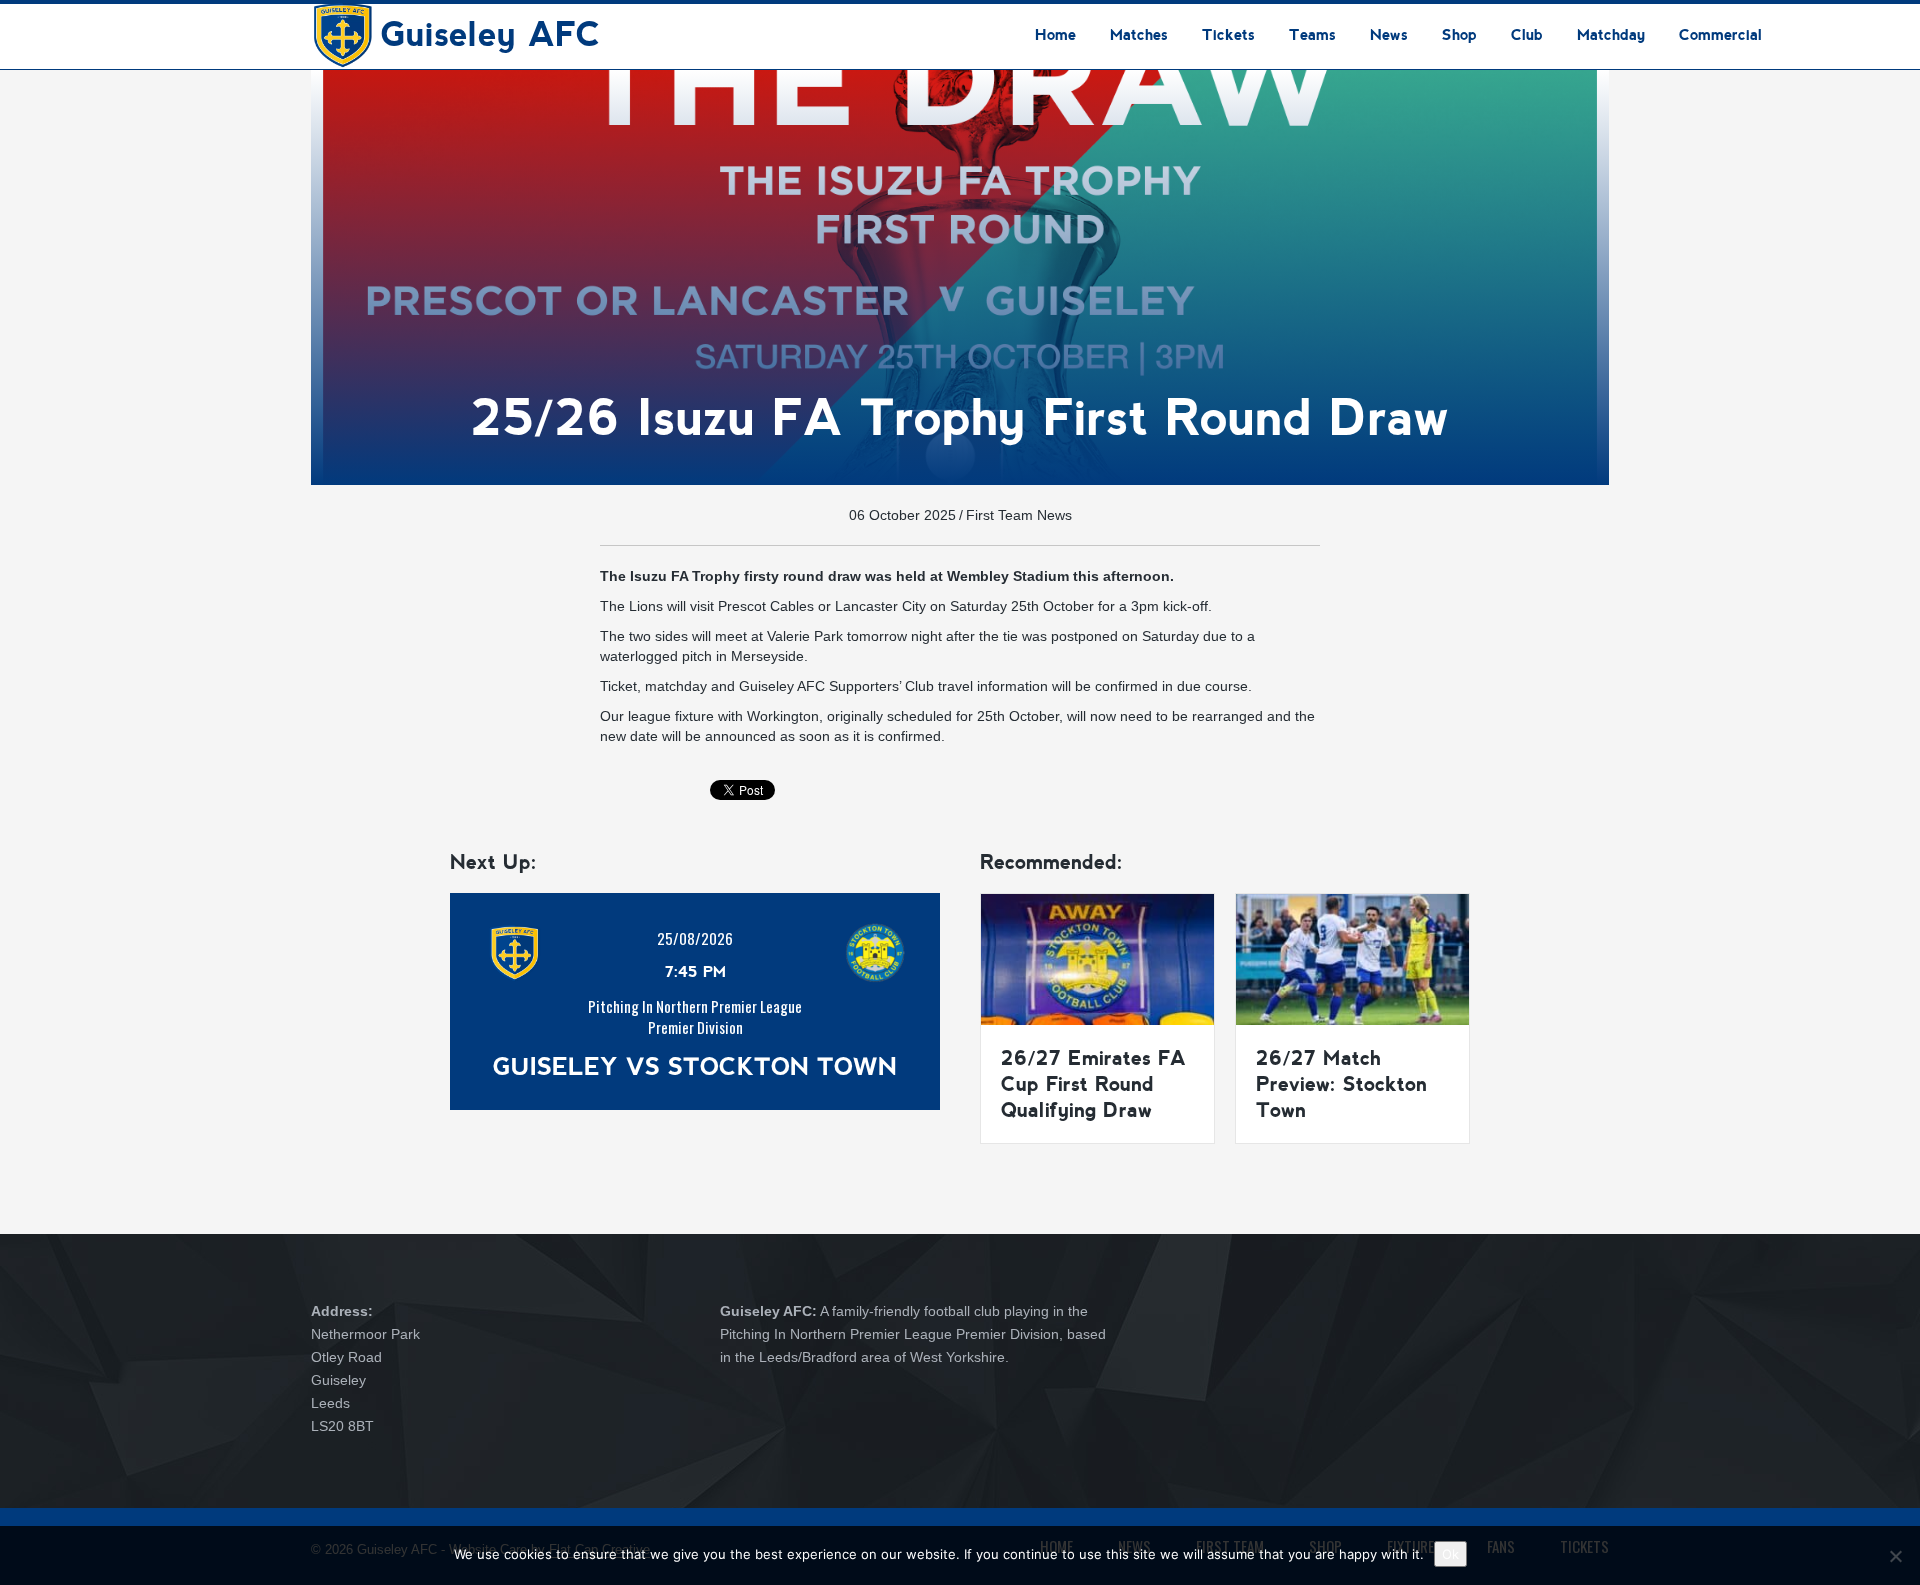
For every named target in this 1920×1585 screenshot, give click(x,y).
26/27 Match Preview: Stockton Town (1341, 1084)
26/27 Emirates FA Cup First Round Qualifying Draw (1093, 1084)
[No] (1895, 1556)
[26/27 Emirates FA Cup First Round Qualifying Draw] (1097, 958)
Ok (1450, 1554)
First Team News (1019, 515)
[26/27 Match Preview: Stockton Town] (1352, 958)
